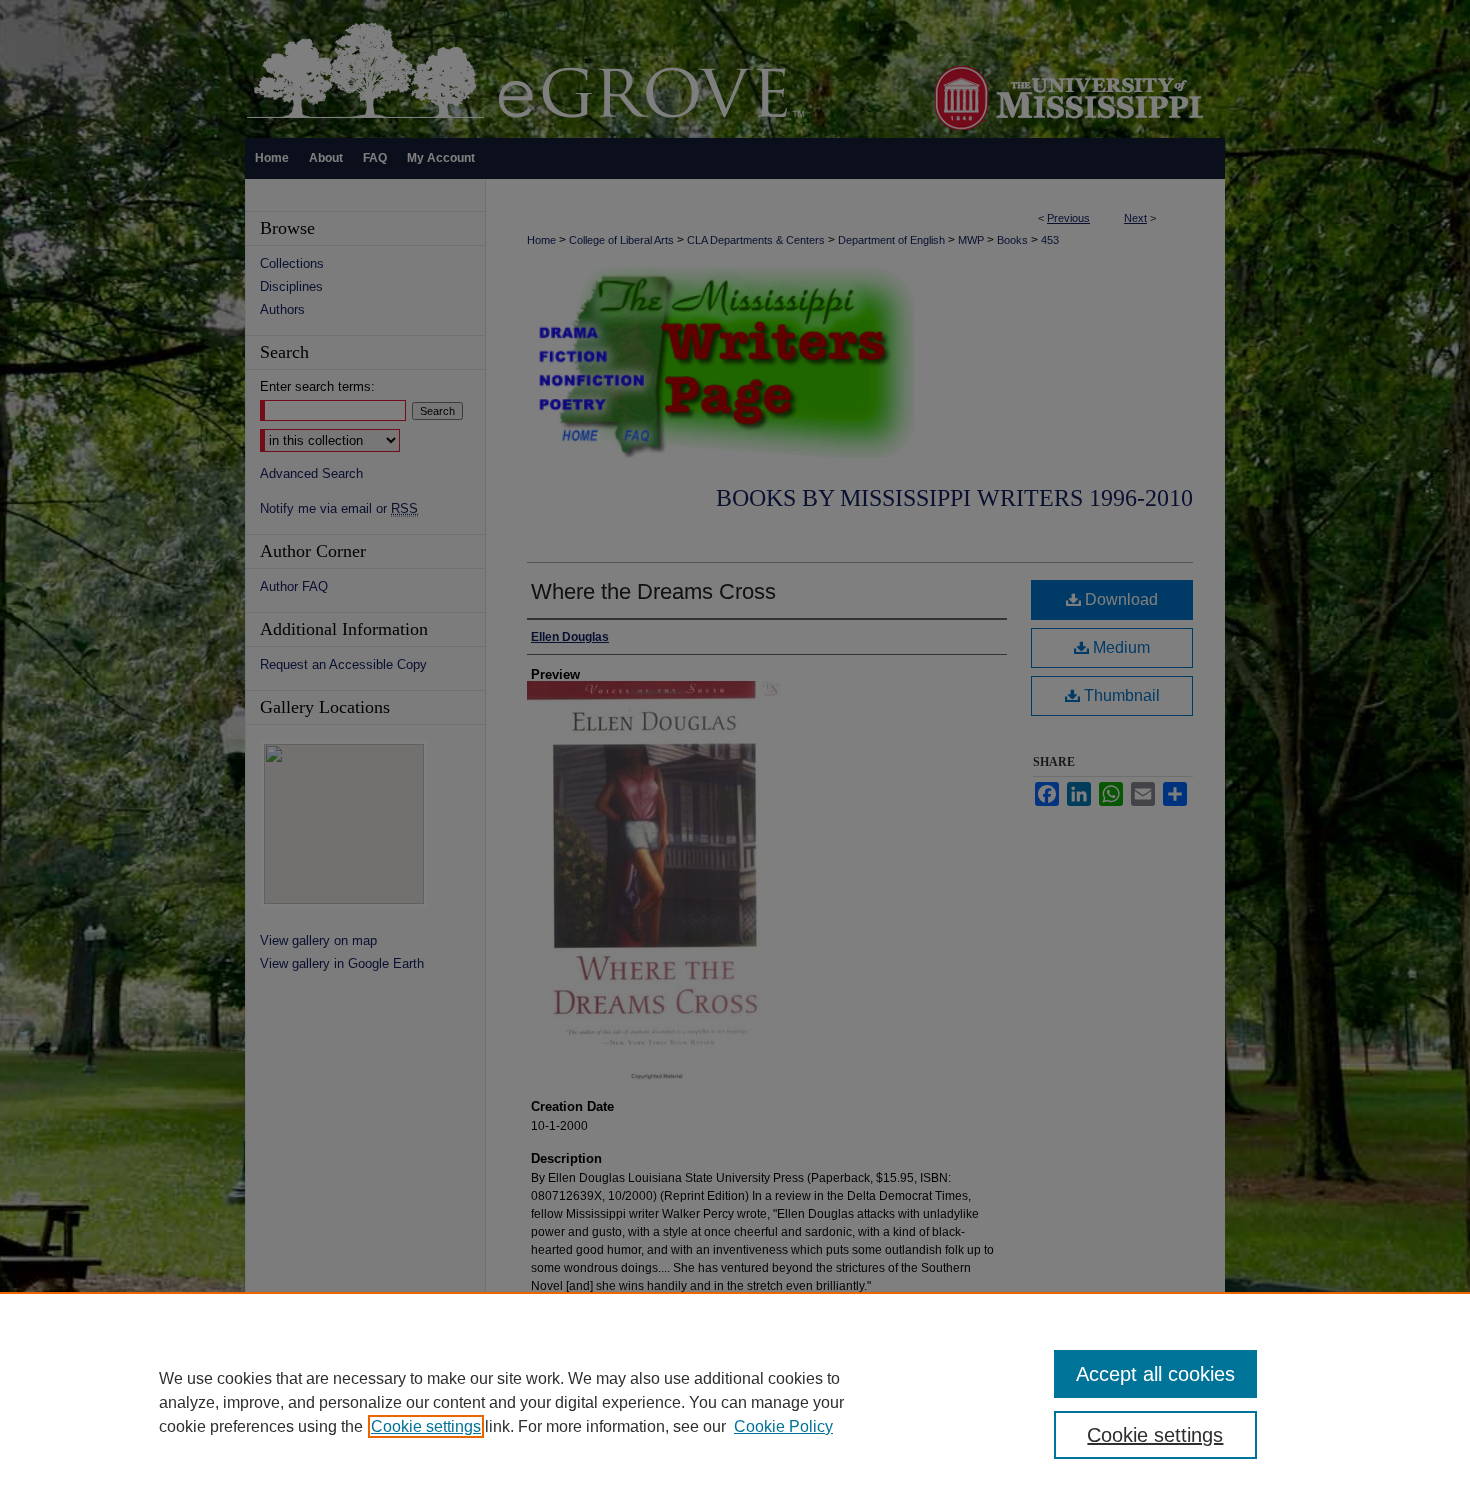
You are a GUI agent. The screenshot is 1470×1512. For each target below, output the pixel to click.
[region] (735, 1402)
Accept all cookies (1155, 1374)
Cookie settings (426, 1426)
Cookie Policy (783, 1426)
